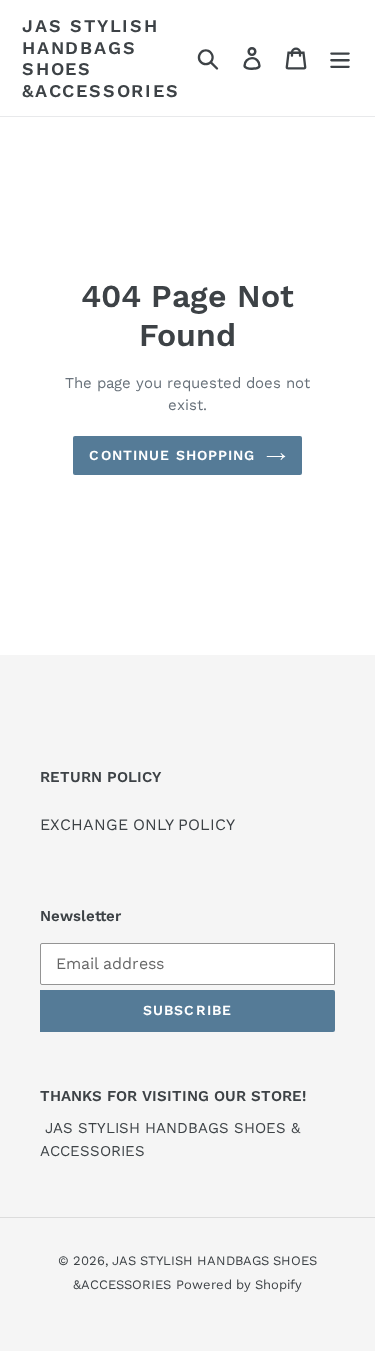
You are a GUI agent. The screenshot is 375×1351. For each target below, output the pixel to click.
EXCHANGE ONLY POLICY (137, 824)
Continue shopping (172, 455)
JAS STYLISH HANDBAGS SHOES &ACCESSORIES (101, 58)
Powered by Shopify (239, 1284)
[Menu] (340, 58)
